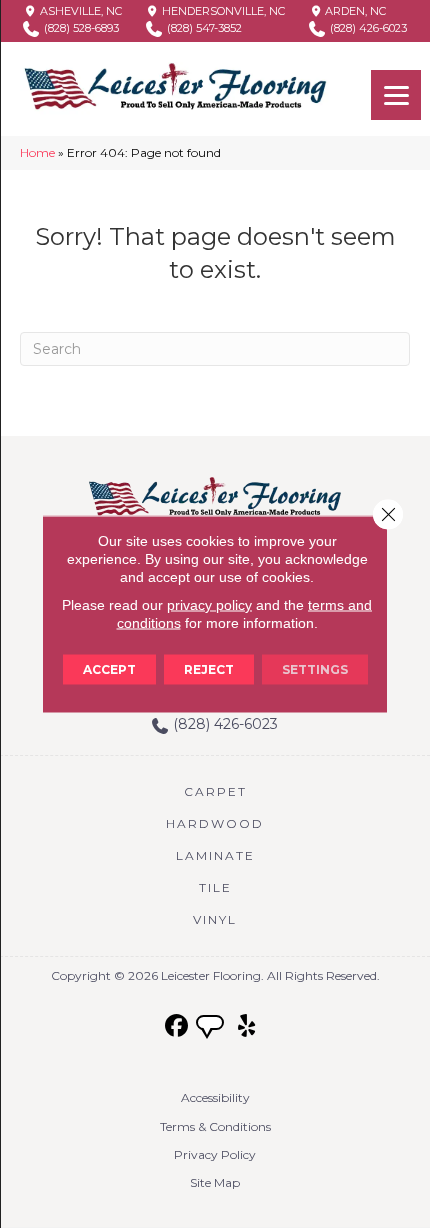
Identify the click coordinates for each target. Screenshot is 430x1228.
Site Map (215, 1182)
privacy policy (209, 605)
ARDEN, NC (354, 11)
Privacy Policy (215, 1154)
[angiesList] (212, 1029)
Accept (109, 669)
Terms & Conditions (215, 1126)
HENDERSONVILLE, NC (222, 11)
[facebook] (177, 1026)
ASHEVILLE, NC (79, 11)
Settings (315, 669)
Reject (209, 669)
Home (37, 152)
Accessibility (215, 1097)
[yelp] (247, 1026)
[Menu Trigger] (396, 95)
